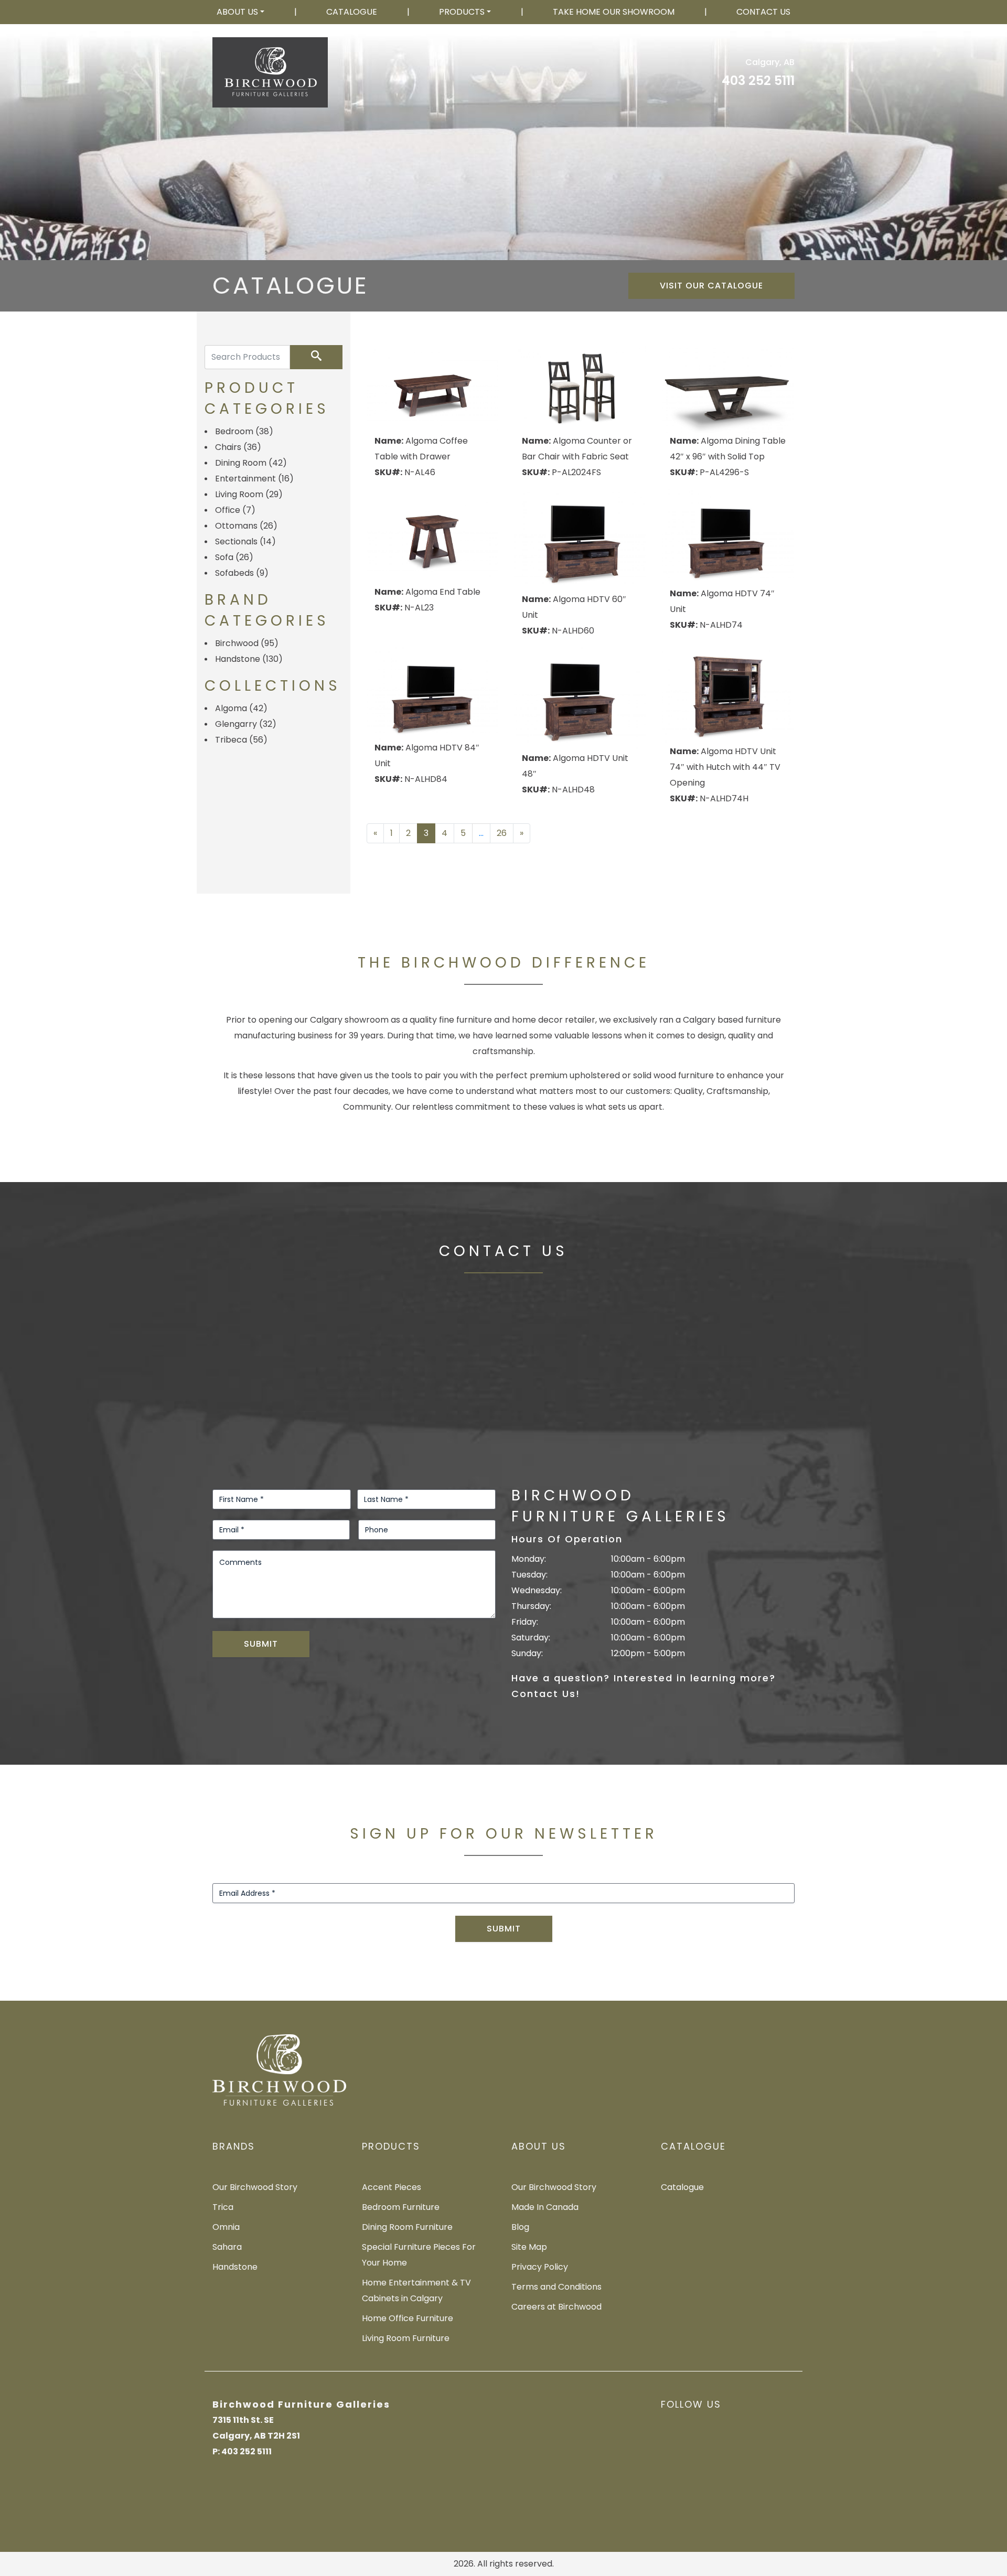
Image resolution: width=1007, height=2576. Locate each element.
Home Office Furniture (408, 2318)
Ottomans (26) (246, 526)
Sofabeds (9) (242, 573)
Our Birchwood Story (255, 2187)
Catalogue (352, 12)
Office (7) (235, 510)
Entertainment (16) (254, 479)
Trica (223, 2207)
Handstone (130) (249, 659)
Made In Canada (545, 2207)
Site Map (529, 2247)
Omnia (226, 2227)
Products (462, 12)
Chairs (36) (238, 447)
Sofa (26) (234, 557)
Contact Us (763, 12)
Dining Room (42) (251, 463)
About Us (237, 12)
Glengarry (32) (246, 724)
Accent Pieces (392, 2187)
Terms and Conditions (556, 2287)
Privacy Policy (540, 2267)
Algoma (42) (241, 708)
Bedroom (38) (244, 431)
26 (502, 833)
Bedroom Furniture (401, 2207)
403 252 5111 (758, 80)
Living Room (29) (249, 494)
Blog (520, 2227)
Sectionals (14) (245, 541)
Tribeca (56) (241, 740)
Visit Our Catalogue (711, 286)
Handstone (235, 2267)
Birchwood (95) (247, 643)
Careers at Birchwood (556, 2307)
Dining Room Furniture (407, 2227)
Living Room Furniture (406, 2338)
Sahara (227, 2247)
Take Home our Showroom (614, 12)
